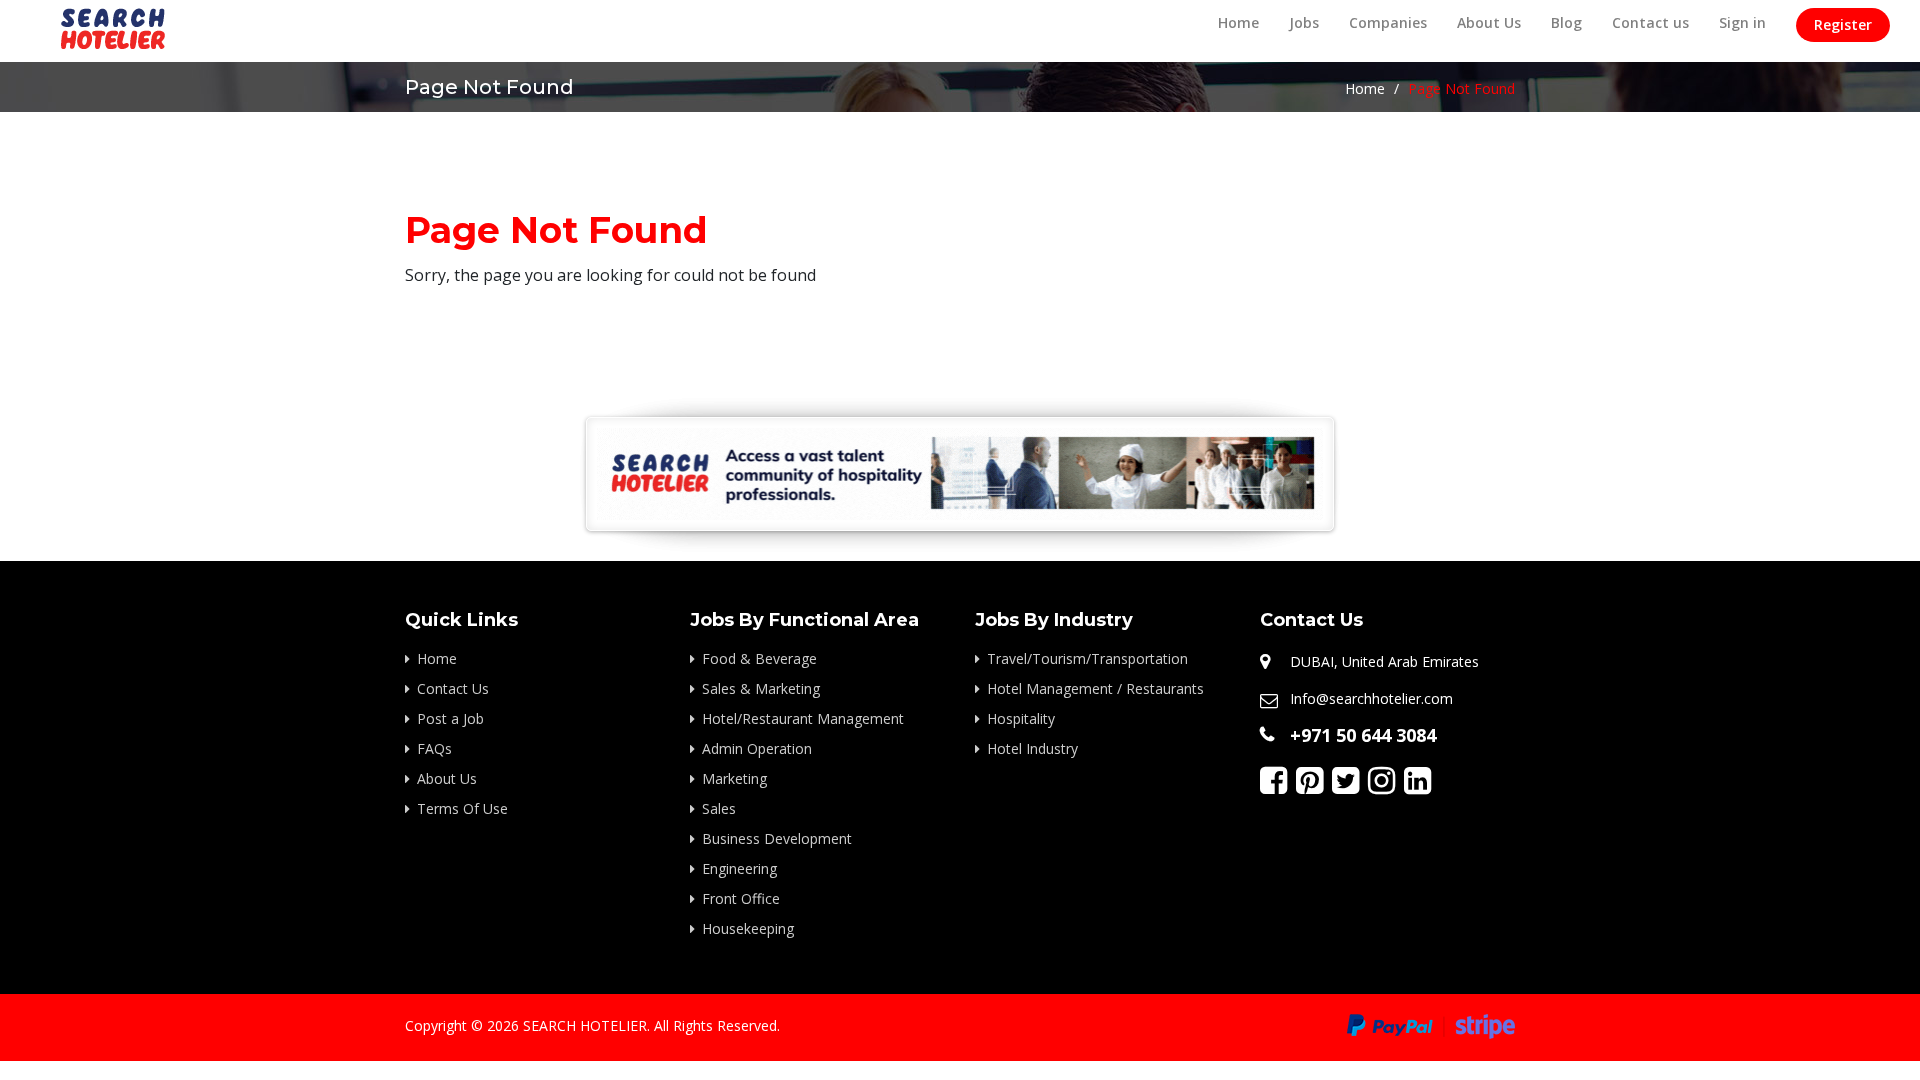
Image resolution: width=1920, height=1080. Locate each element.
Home (1238, 22)
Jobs (1304, 22)
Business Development (777, 838)
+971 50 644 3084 (1363, 735)
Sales (719, 808)
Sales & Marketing (761, 688)
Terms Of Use (462, 808)
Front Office (741, 898)
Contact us (1650, 22)
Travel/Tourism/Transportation (1087, 658)
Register (1843, 24)
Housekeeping (748, 928)
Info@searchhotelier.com (1371, 698)
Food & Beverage (759, 658)
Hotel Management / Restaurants (1095, 688)
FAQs (434, 748)
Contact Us (453, 688)
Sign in (1742, 22)
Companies (1388, 22)
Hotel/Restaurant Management (803, 718)
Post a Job (450, 718)
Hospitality (1021, 718)
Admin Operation (757, 748)
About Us (1489, 22)
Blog (1566, 22)
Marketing (734, 778)
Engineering (739, 868)
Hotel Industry (1032, 748)
